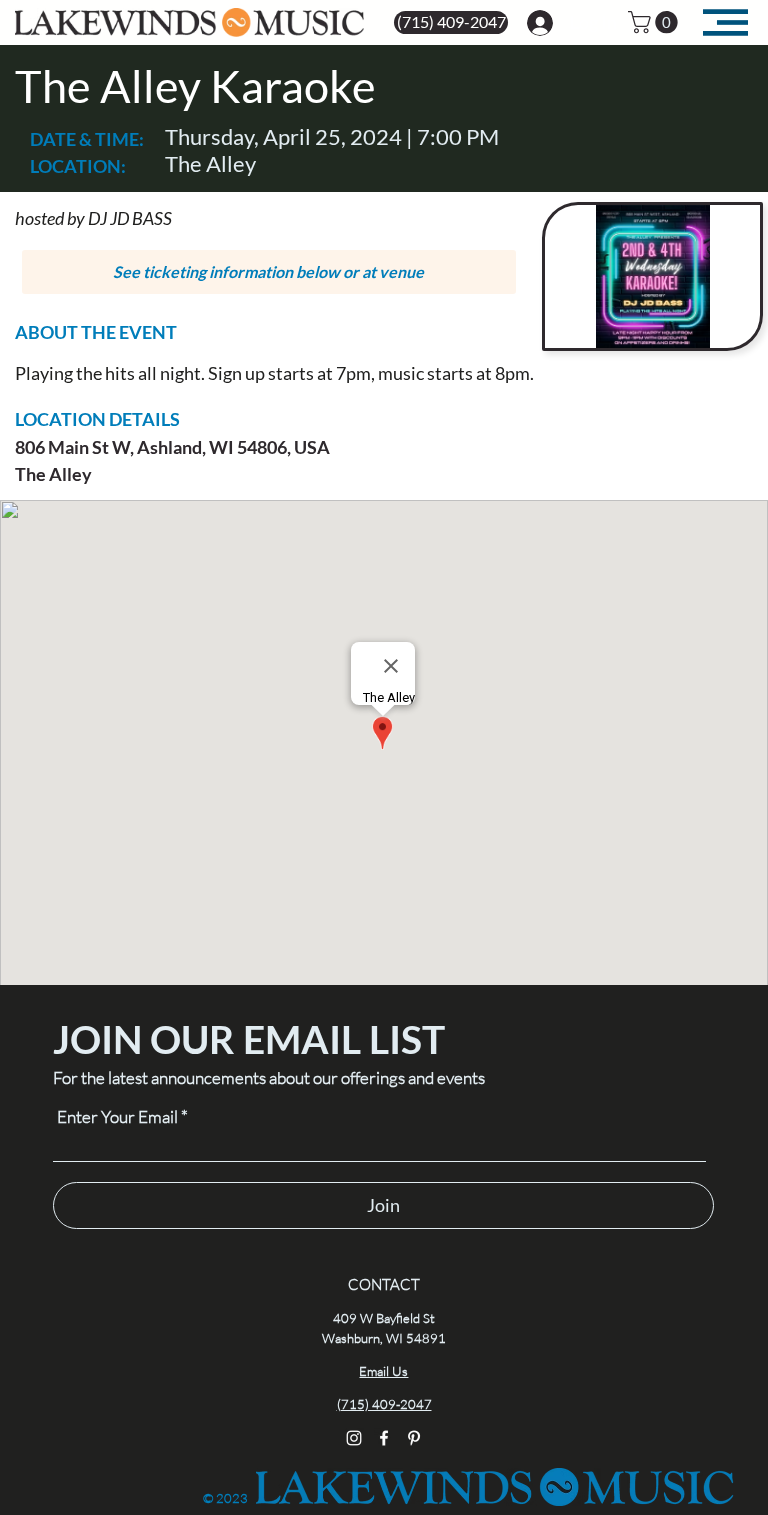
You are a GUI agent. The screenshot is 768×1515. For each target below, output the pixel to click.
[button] (269, 272)
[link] (655, 22)
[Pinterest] (414, 1438)
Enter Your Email (117, 1116)
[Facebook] (384, 1438)
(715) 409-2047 (384, 1404)
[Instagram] (354, 1438)
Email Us (383, 1371)
